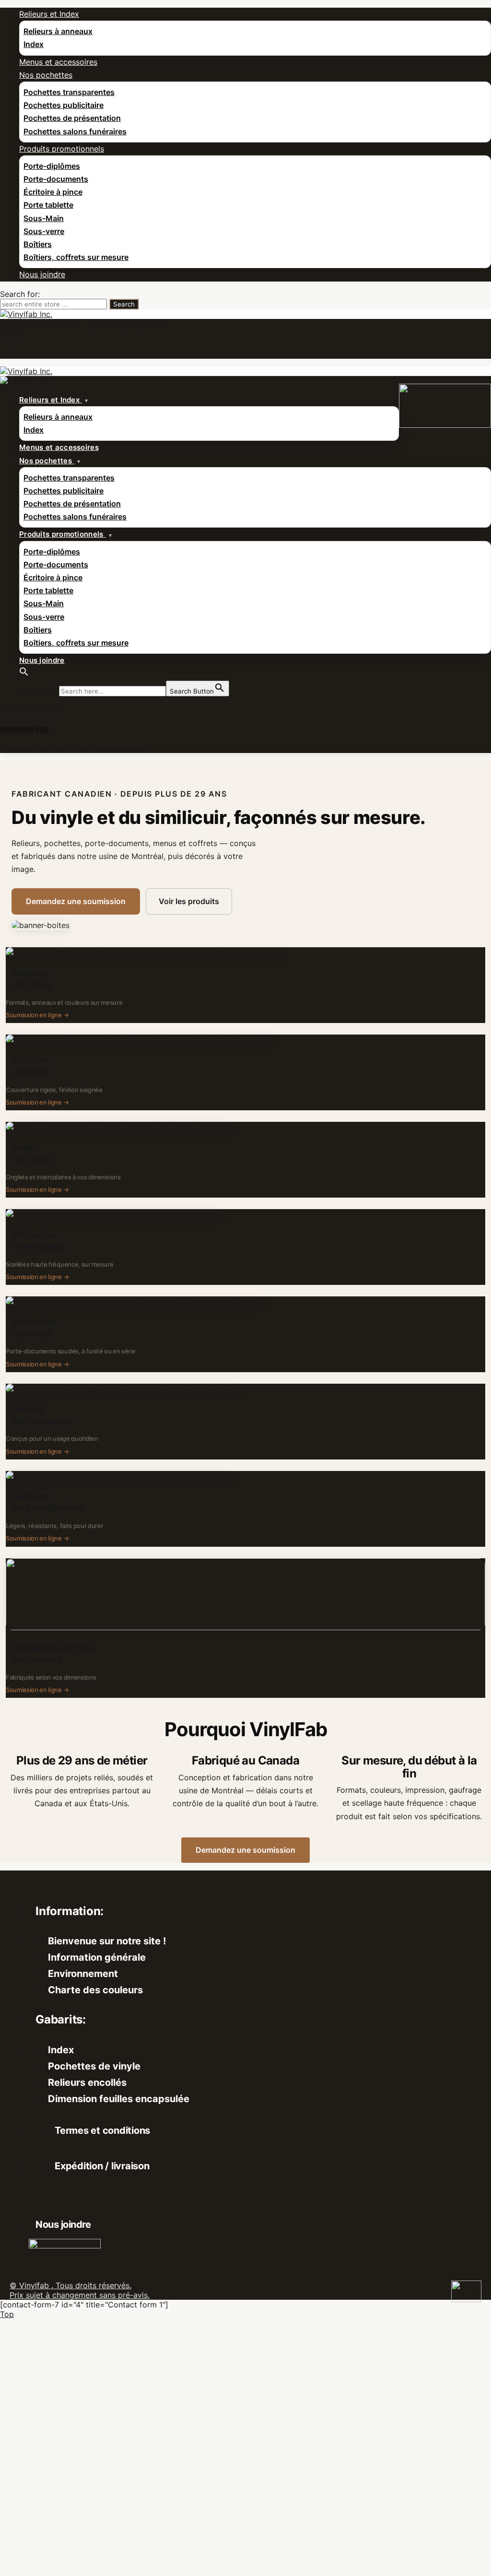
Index (34, 44)
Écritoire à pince (53, 192)
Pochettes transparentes (69, 92)
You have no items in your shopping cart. (75, 748)
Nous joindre (42, 274)
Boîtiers (38, 244)
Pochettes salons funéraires (75, 131)
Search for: (20, 294)
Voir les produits (189, 901)
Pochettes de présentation (72, 118)
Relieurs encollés (87, 2082)
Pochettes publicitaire (64, 105)
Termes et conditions (102, 2130)
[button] (24, 673)
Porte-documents (56, 179)
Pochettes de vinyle (94, 2066)
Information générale (97, 1957)
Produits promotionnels (62, 149)
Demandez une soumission (76, 901)
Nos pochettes (46, 75)
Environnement (83, 1974)
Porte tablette (48, 205)
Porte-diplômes (52, 166)
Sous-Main (44, 218)
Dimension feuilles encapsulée (119, 2099)
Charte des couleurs (95, 1990)
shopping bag (24, 729)
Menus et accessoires (58, 62)
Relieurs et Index (49, 14)
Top (7, 2314)
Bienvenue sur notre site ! (107, 1941)
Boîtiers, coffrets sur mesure (76, 257)
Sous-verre (44, 231)
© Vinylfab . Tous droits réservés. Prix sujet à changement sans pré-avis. (80, 2290)
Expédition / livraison (102, 2166)
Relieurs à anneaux (58, 31)
